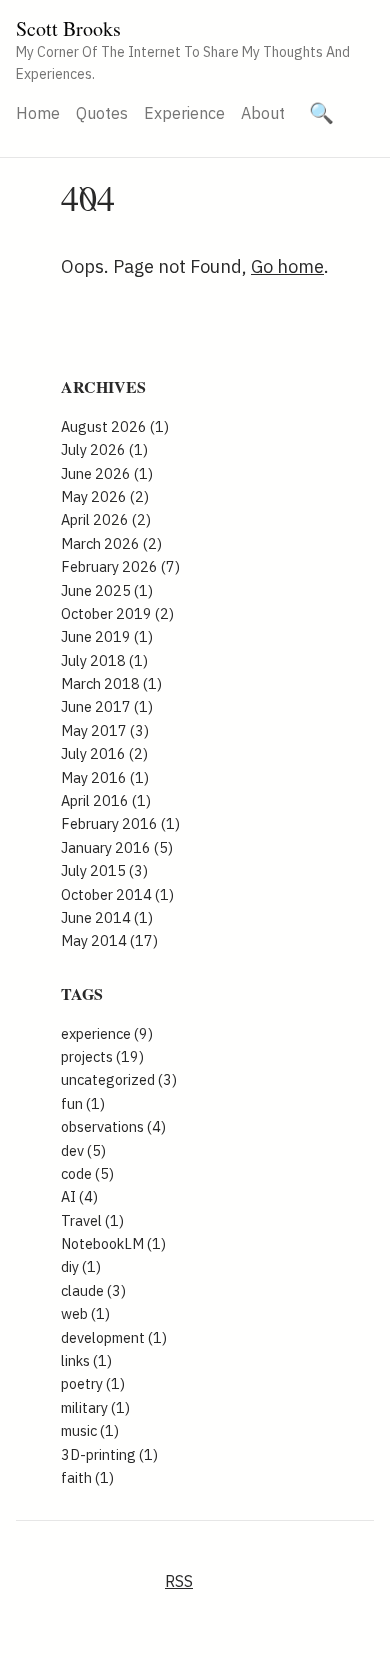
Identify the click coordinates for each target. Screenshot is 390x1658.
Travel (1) (92, 1220)
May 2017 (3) (105, 730)
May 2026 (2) (105, 496)
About (263, 113)
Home (38, 113)
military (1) (95, 1407)
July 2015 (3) (104, 870)
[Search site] (321, 113)
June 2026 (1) (107, 473)
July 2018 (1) (104, 660)
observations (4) (113, 1126)
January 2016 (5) (117, 847)
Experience (184, 113)
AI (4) (79, 1196)
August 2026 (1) (115, 426)
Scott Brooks (68, 28)
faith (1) (87, 1477)
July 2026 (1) (104, 449)
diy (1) (81, 1266)
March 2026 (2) (111, 543)
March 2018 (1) (111, 683)
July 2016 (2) (104, 753)
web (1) (85, 1313)
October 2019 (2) (117, 613)
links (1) (86, 1360)
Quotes (102, 113)
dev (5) (83, 1150)
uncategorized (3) (119, 1079)
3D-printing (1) (109, 1454)
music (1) (90, 1430)
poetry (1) (93, 1383)
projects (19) (102, 1056)
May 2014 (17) (109, 940)
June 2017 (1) (107, 706)
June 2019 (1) (107, 636)
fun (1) (83, 1103)
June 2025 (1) (107, 590)
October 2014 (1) (117, 894)
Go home (287, 266)
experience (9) (107, 1033)
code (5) (87, 1173)
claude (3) (93, 1290)
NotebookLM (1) (113, 1243)
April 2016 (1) (106, 800)
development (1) (114, 1337)
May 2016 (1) (105, 777)
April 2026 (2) (106, 519)
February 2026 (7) (120, 566)
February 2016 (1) (120, 823)
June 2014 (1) (107, 917)
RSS (179, 1581)
